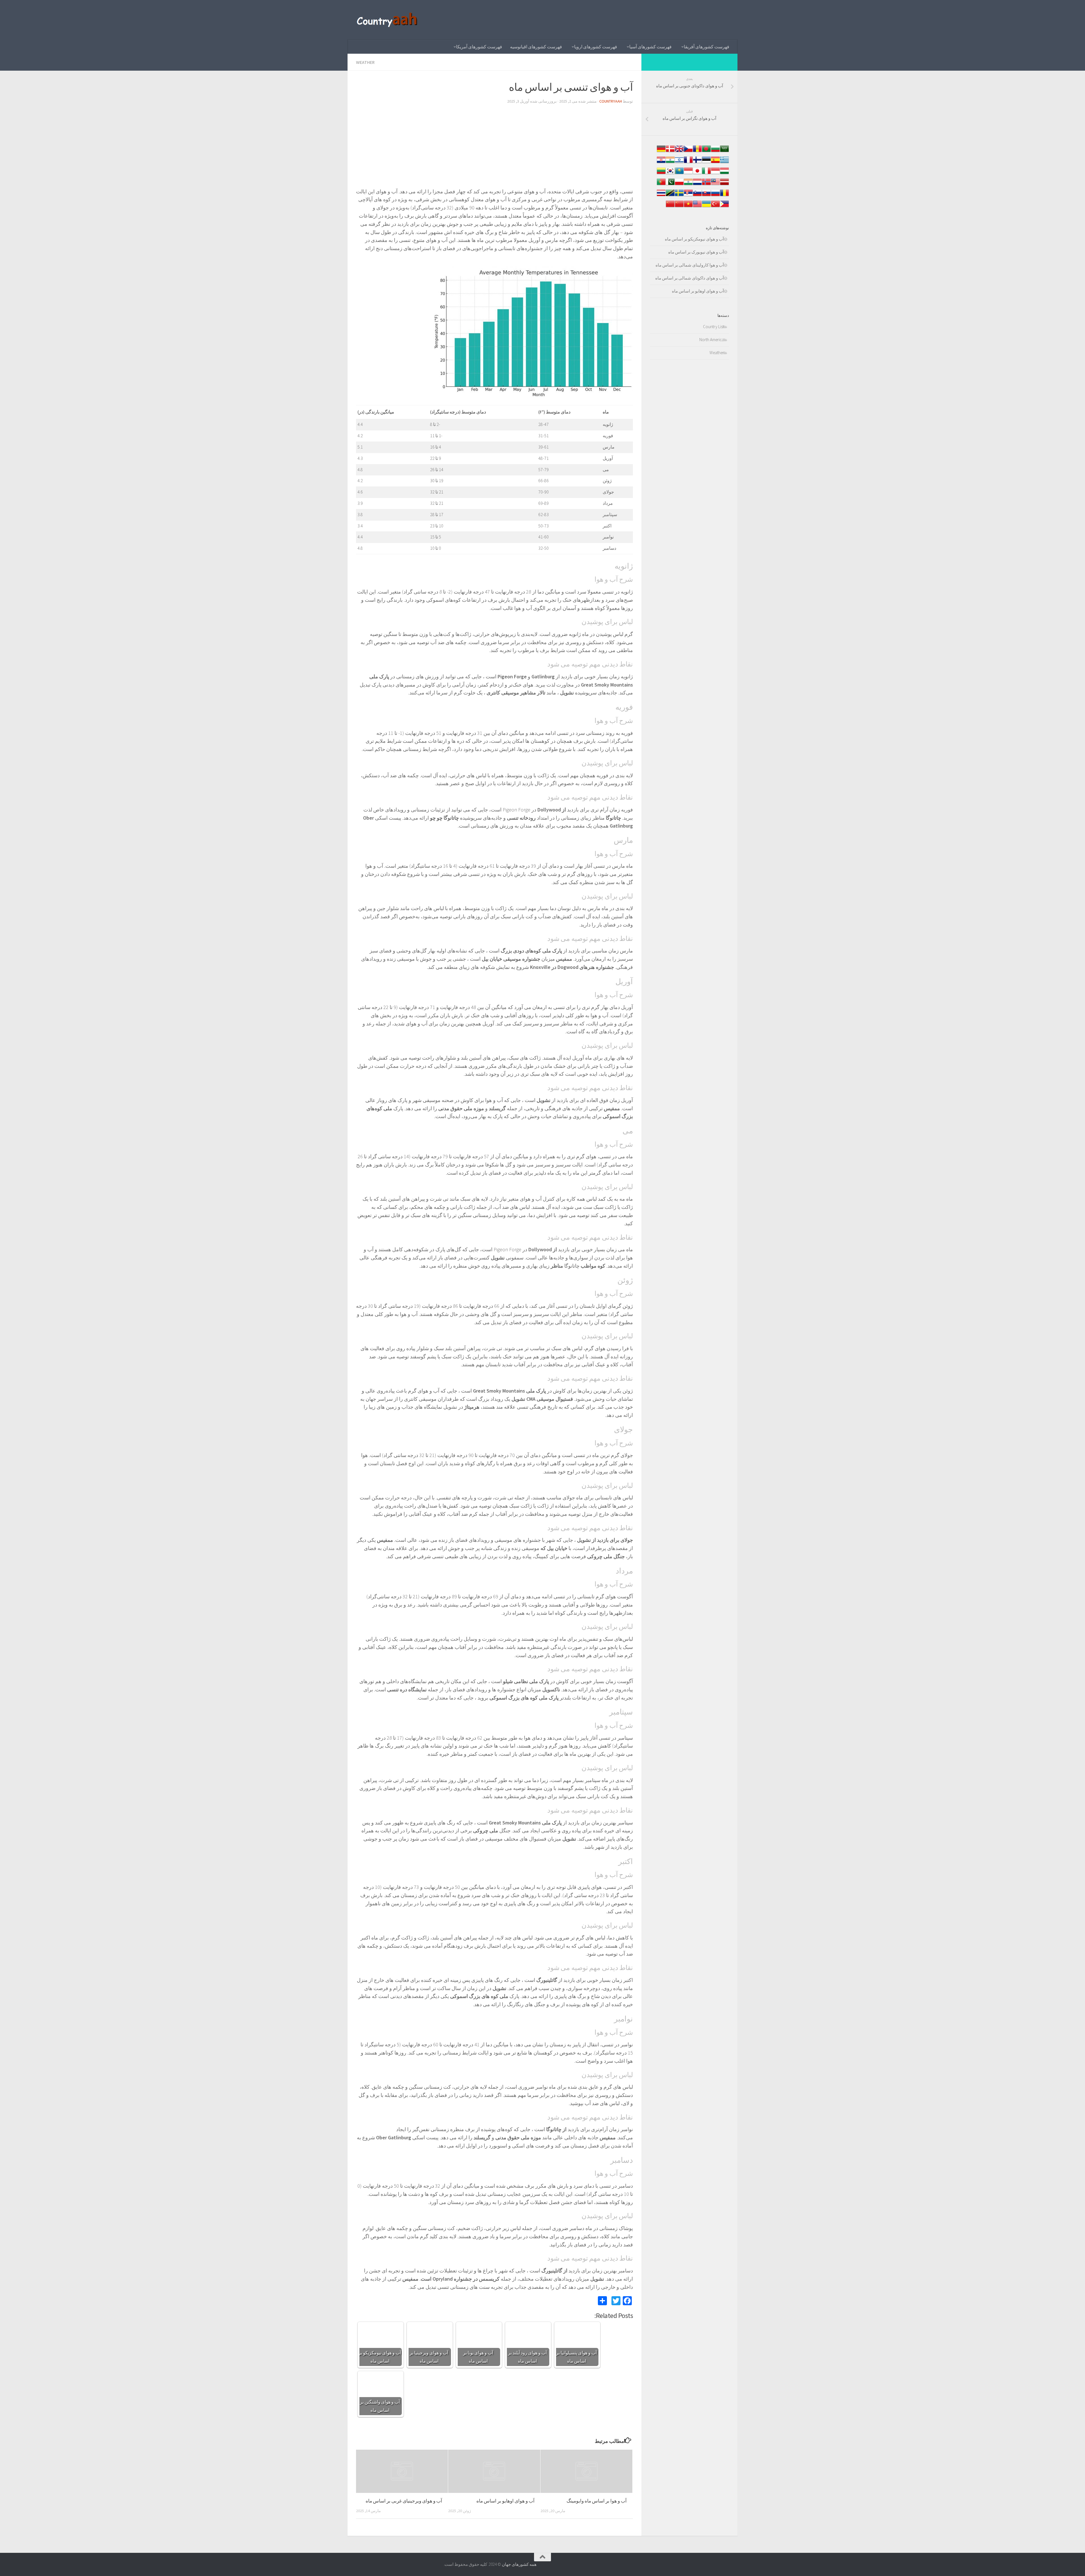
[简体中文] (679, 207)
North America (712, 340)
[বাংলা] (706, 152)
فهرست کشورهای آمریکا (479, 47)
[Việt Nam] (688, 207)
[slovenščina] (697, 196)
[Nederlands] (697, 185)
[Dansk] (670, 152)
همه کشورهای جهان (519, 2564)
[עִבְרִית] (679, 163)
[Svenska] (679, 196)
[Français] (688, 163)
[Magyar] (724, 174)
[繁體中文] (670, 207)
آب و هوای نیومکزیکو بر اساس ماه (694, 239)
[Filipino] (724, 207)
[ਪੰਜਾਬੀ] (688, 185)
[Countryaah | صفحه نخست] (388, 20)
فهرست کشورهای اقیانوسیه (536, 47)
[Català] (697, 152)
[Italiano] (706, 174)
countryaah (611, 101)
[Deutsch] (661, 152)
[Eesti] (706, 163)
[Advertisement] (494, 148)
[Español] (715, 163)
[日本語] (697, 174)
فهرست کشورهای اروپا (596, 47)
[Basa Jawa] (688, 174)
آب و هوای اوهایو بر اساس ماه (505, 2501)
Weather (365, 62)
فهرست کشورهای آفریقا (707, 47)
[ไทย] (661, 196)
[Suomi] (697, 163)
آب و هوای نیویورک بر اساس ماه (696, 252)
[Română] (724, 196)
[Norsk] (706, 185)
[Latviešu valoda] (724, 185)
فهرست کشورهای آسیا (650, 47)
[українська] (706, 207)
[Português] (661, 185)
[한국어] (670, 174)
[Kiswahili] (670, 196)
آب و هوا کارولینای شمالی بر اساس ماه (690, 265)
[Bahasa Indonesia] (715, 174)
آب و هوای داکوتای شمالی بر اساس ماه (690, 278)
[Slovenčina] (706, 196)
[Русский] (715, 196)
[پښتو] (670, 185)
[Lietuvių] (661, 174)
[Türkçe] (715, 207)
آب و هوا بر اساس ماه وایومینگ (597, 2501)
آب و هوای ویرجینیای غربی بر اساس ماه (404, 2501)
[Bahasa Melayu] (715, 185)
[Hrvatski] (661, 163)
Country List (713, 327)
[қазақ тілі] (679, 174)
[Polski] (679, 185)
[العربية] (724, 152)
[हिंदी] (670, 163)
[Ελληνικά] (724, 163)
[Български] (715, 152)
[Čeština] (688, 152)
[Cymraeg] (679, 152)
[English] (697, 207)
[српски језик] (688, 196)
